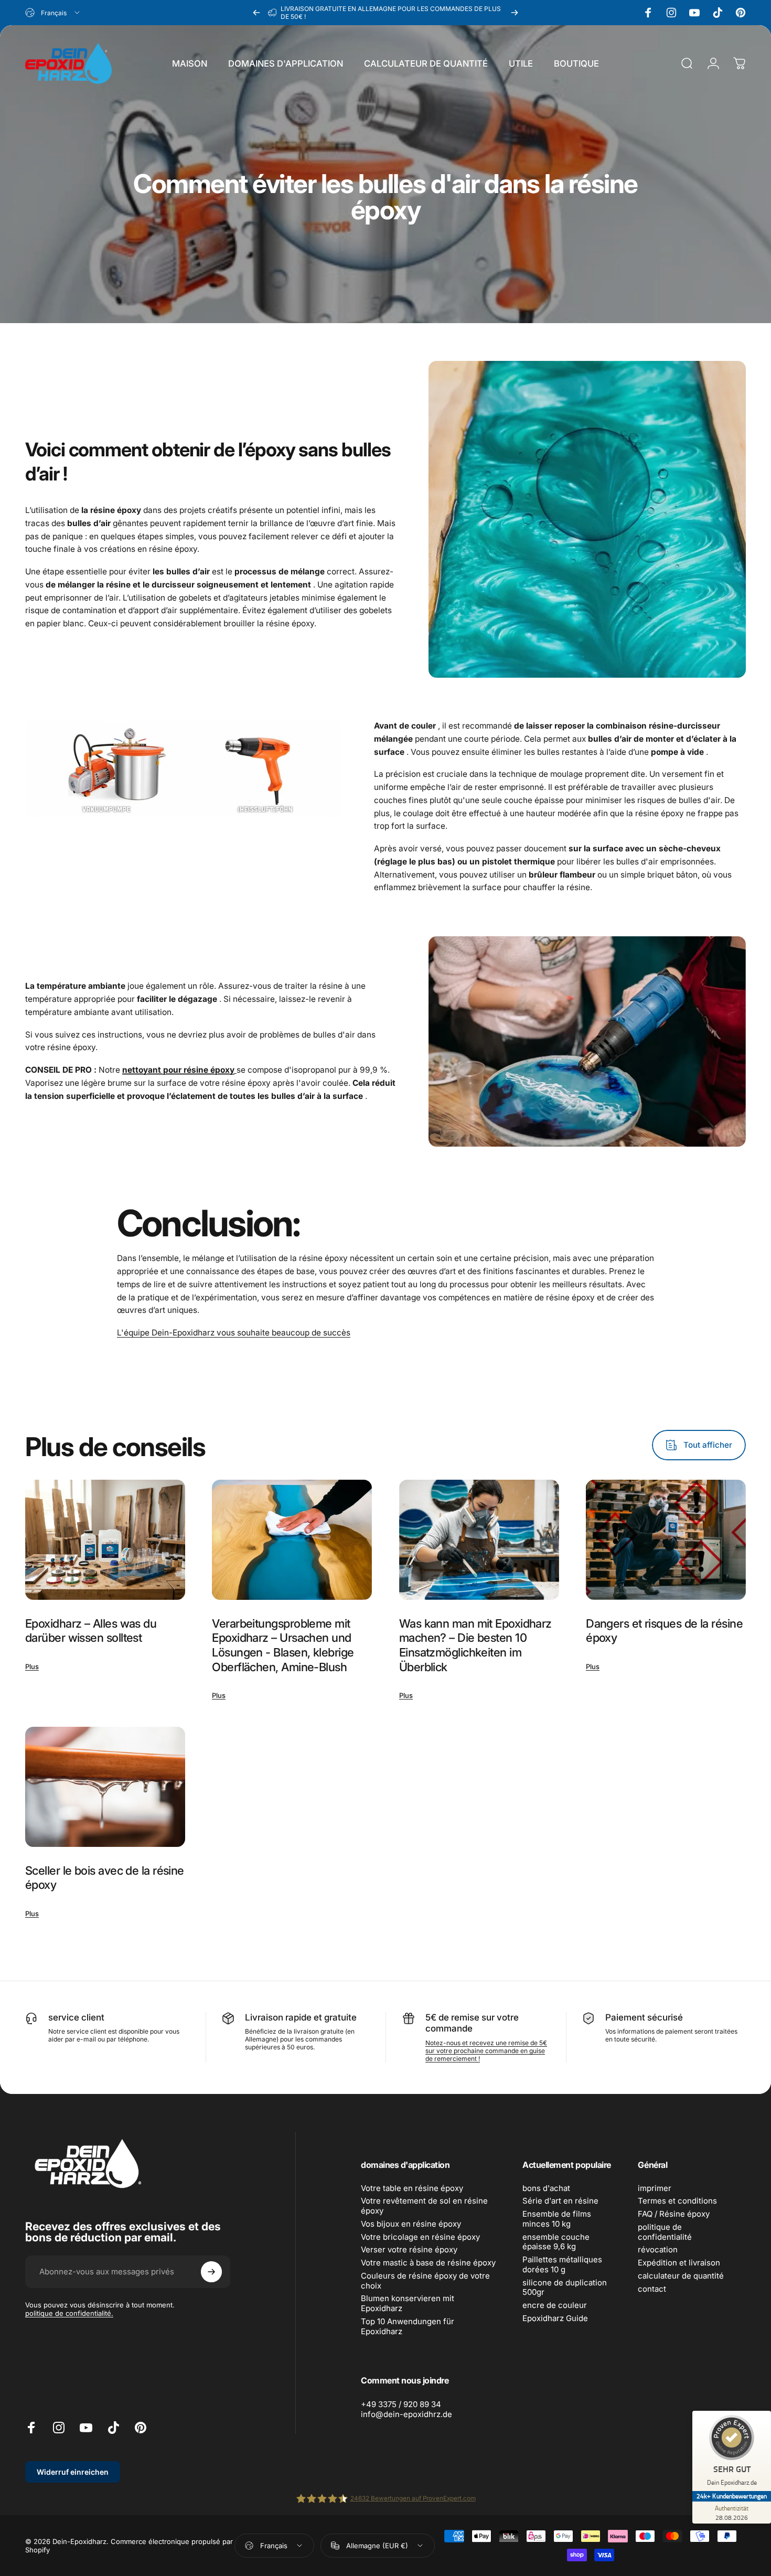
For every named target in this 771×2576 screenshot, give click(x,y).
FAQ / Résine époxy (674, 2214)
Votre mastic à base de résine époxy (428, 2263)
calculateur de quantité (681, 2276)
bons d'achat (546, 2188)
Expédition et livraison (679, 2263)
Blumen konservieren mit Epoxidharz (408, 2304)
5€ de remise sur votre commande (472, 2023)
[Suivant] (515, 13)
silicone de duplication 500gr (565, 2288)
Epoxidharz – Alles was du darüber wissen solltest (91, 1631)
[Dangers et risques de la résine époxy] (666, 1540)
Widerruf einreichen (73, 2472)
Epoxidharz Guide (555, 2318)
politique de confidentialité (665, 2232)
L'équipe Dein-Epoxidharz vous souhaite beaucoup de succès (234, 1333)
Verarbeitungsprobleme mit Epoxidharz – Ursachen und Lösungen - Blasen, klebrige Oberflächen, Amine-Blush (283, 1645)
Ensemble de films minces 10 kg (557, 2219)
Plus (32, 1666)
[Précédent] (256, 13)
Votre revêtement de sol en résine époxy (424, 2206)
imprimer (655, 2188)
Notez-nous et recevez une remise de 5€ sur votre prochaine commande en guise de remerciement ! (486, 2051)
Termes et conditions (677, 2201)
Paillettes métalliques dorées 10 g (562, 2265)
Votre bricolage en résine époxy (420, 2237)
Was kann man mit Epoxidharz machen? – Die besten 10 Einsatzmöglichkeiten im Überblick (475, 1645)
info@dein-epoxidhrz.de (406, 2414)
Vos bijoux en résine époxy (411, 2224)
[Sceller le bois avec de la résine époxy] (105, 1787)
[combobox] (53, 13)
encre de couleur (555, 2305)
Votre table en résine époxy (412, 2188)
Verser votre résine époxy (409, 2250)
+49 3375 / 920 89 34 (401, 2404)
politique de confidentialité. (69, 2313)
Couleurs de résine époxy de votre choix (425, 2281)
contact (652, 2289)
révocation (658, 2250)
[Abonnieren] (211, 2272)
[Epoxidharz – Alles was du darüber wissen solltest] (105, 1540)
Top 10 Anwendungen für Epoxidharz (408, 2327)
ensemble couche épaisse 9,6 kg (556, 2242)
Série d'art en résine (560, 2201)
